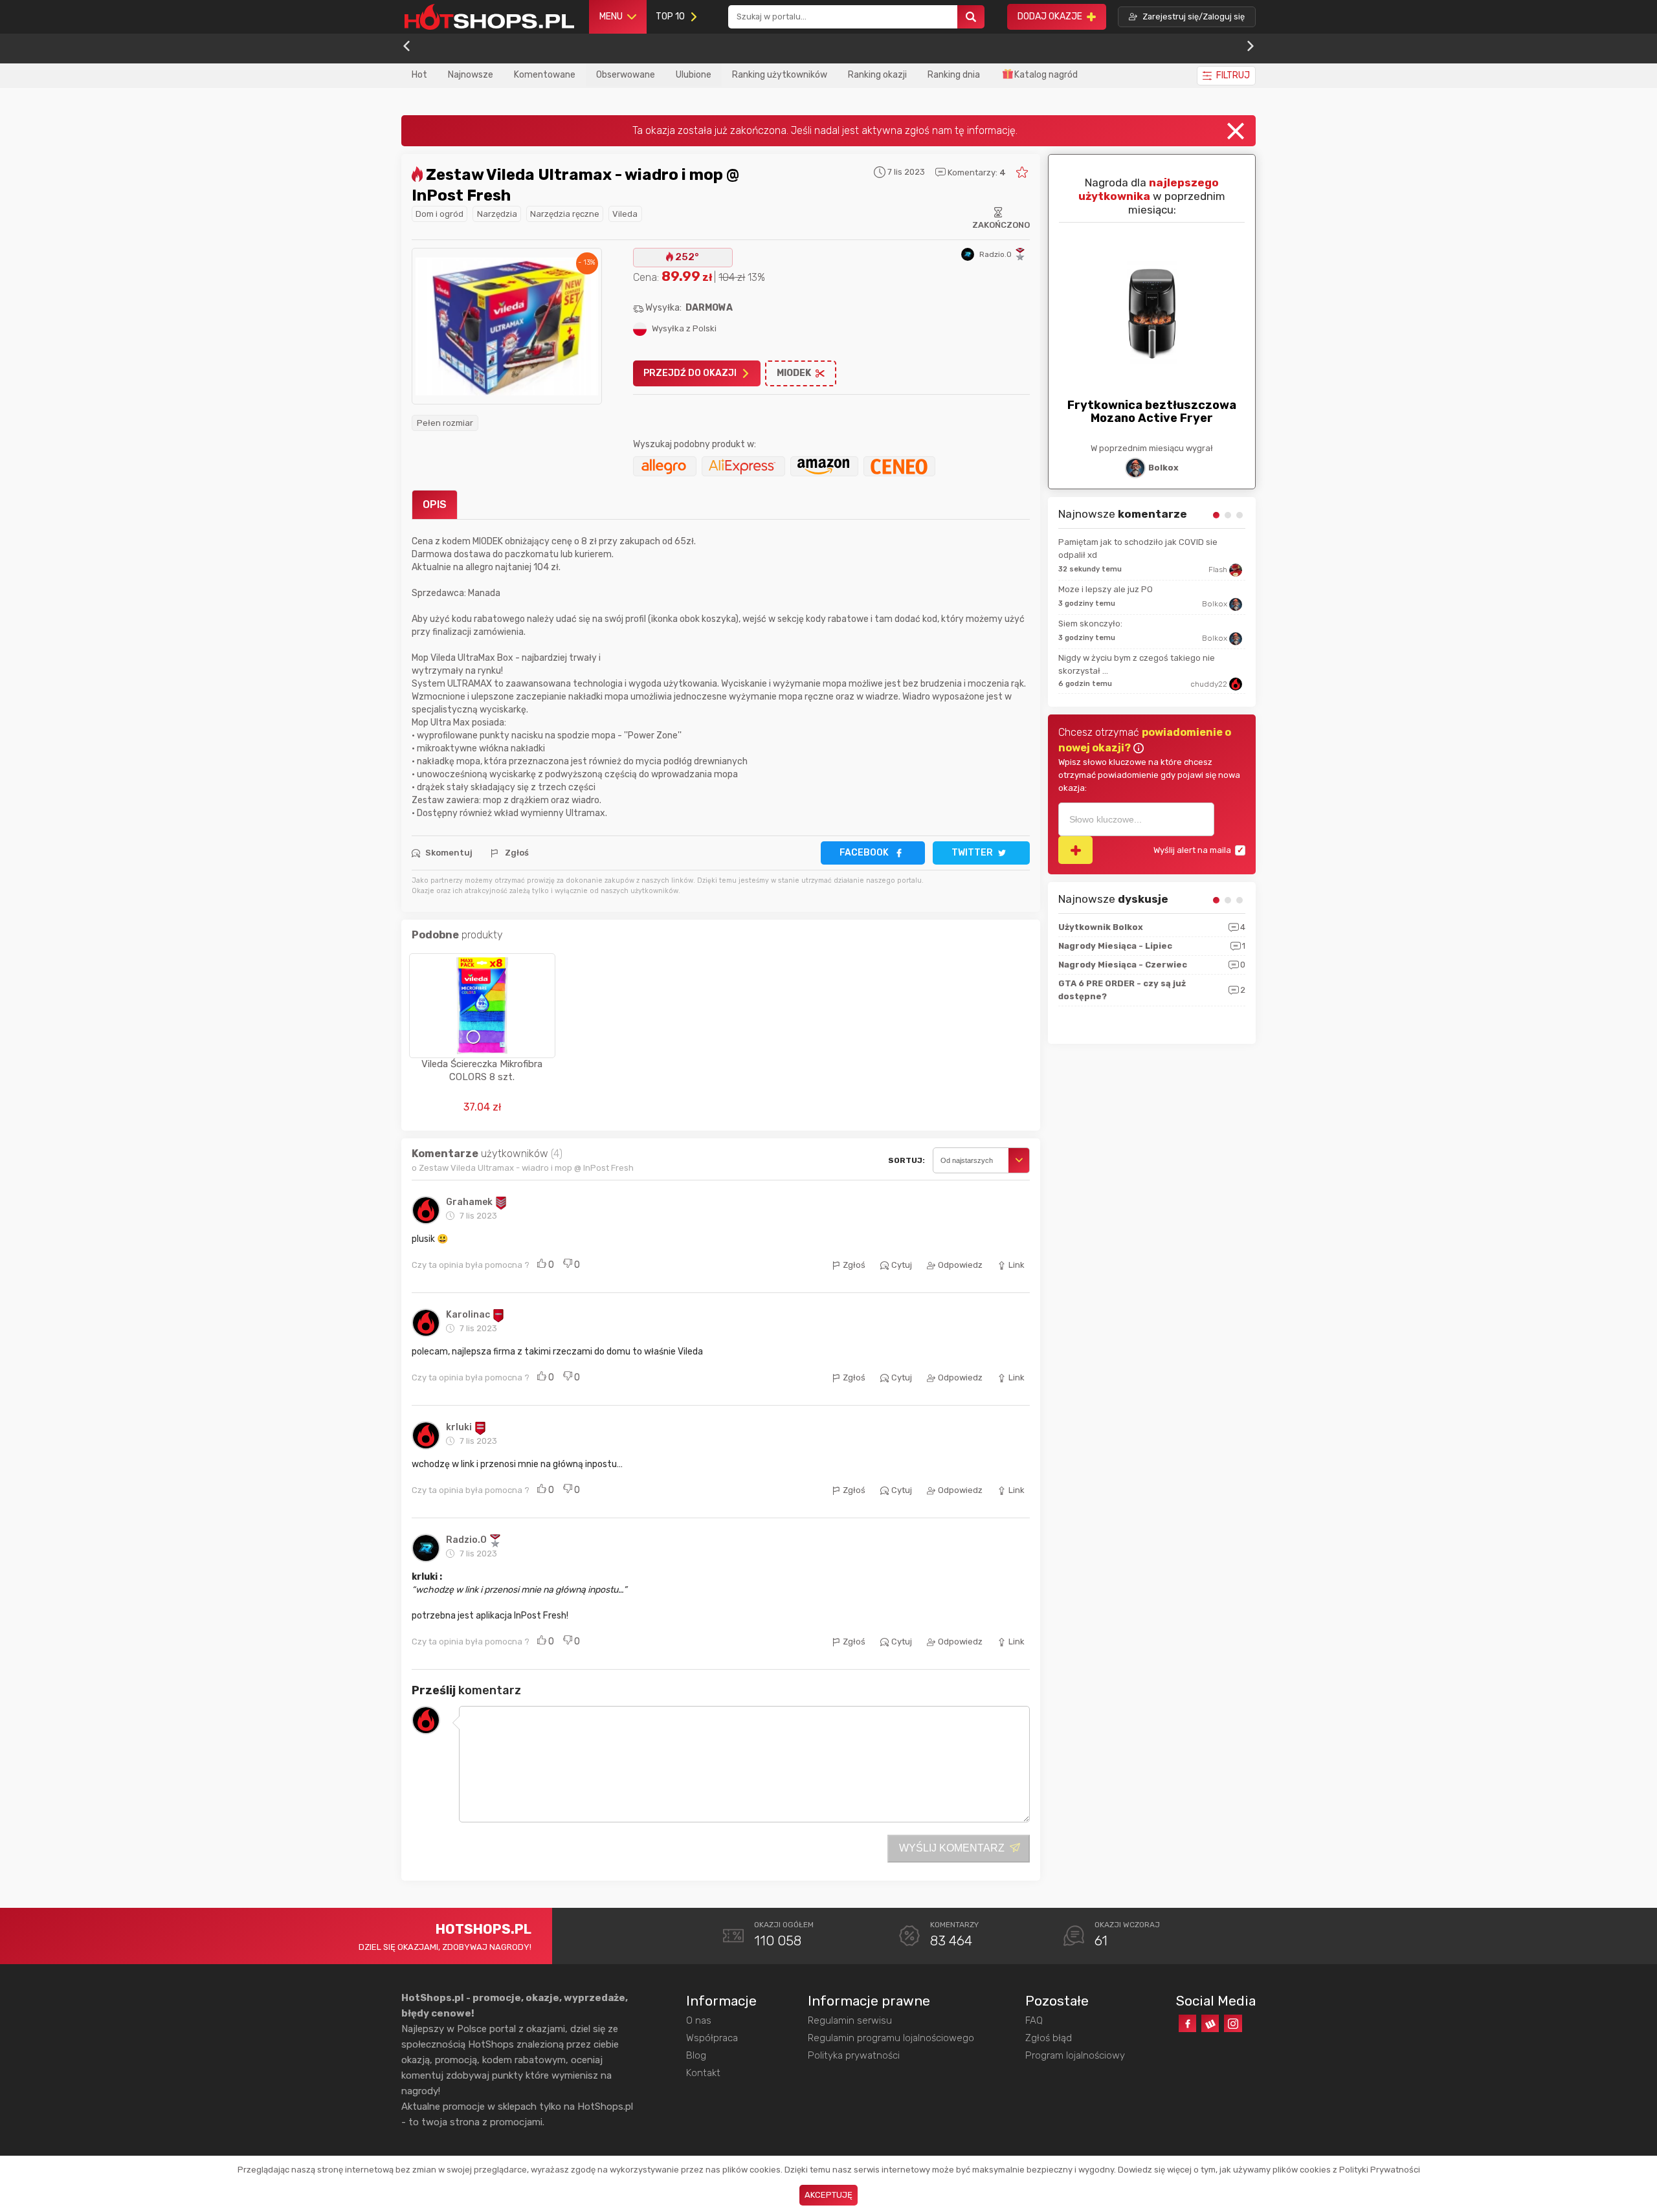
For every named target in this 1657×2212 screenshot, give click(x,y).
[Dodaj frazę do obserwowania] (1075, 850)
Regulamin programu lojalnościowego (891, 2038)
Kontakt (703, 2073)
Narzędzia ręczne (565, 214)
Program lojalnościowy (1075, 2055)
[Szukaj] (971, 17)
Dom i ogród (439, 214)
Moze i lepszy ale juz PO (1106, 589)
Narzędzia (497, 214)
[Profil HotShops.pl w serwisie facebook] (1187, 2023)
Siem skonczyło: (1090, 624)
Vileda (625, 214)
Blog (696, 2055)
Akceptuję (828, 2195)
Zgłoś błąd (1049, 2038)
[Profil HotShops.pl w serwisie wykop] (1210, 2023)
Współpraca (712, 2038)
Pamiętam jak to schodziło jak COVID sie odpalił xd (1138, 548)
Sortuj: (906, 1160)
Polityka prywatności (854, 2055)
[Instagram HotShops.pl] (1233, 2023)
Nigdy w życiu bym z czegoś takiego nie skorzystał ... (1137, 664)
